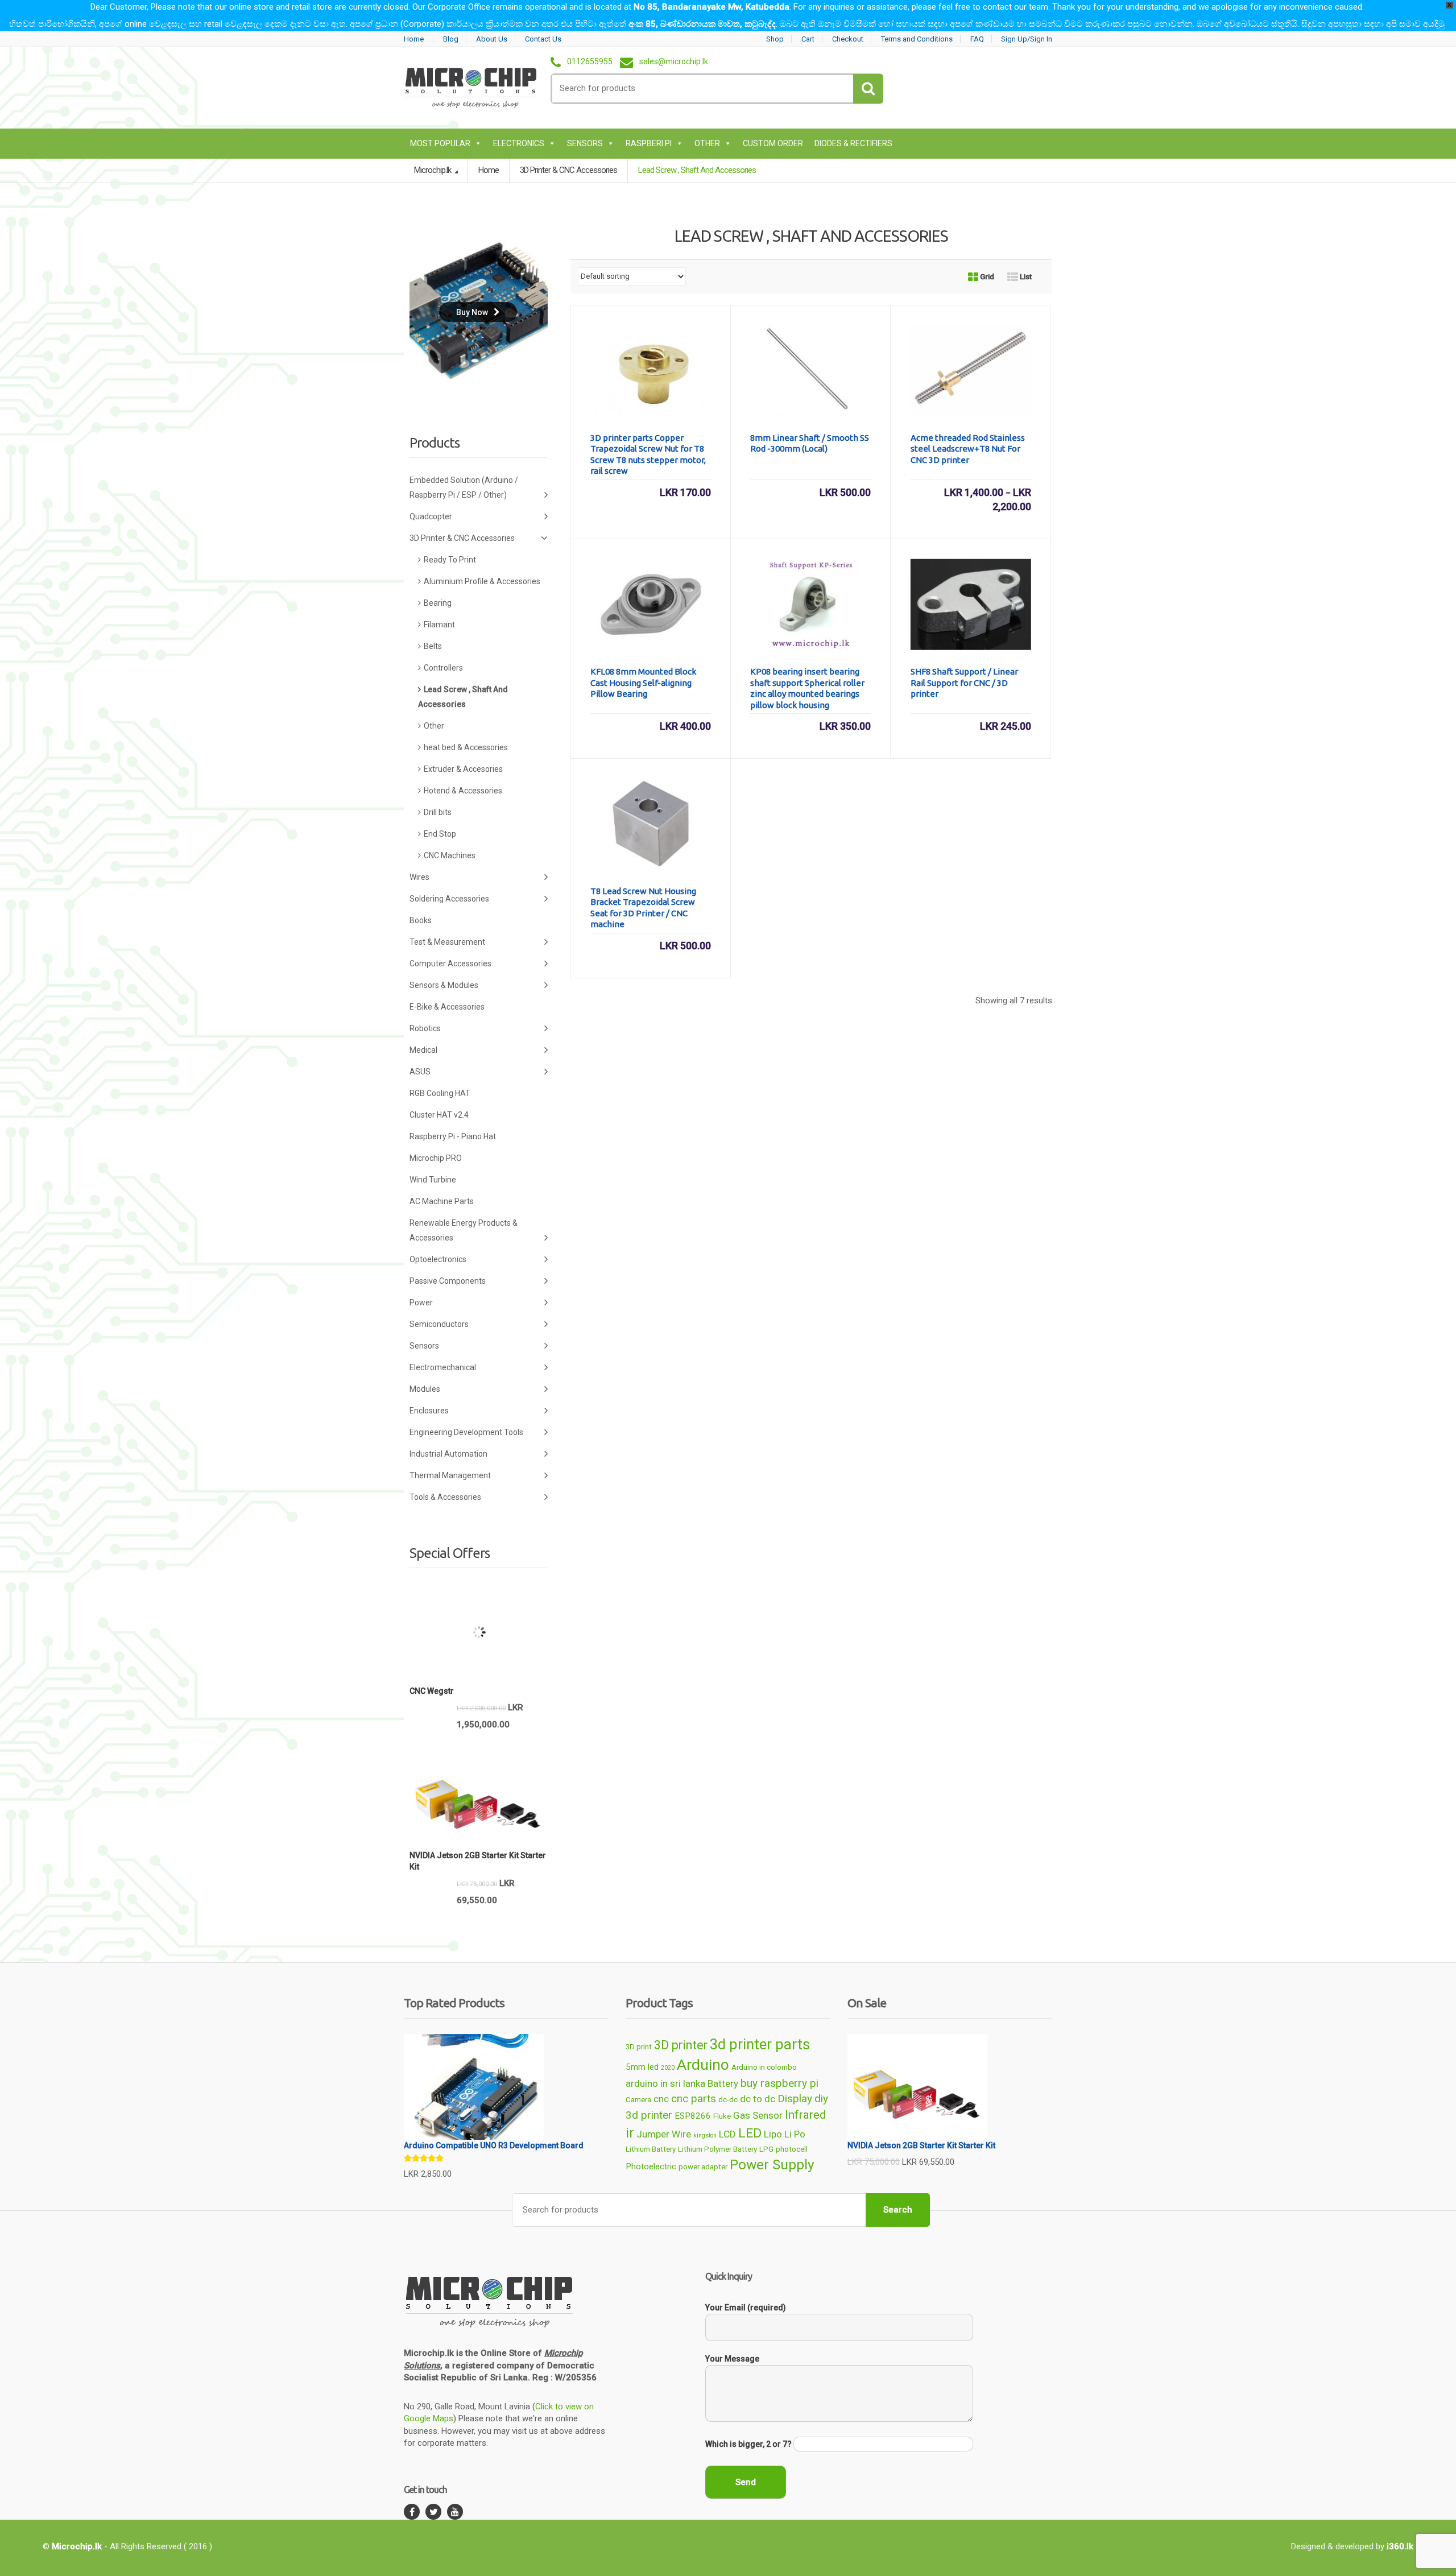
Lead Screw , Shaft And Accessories (463, 697)
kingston (705, 2135)
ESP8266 (693, 2116)
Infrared (805, 2115)
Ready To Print (450, 560)
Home (414, 39)
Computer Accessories (450, 964)
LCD (727, 2134)
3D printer (681, 2045)
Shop (775, 39)
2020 (668, 2068)
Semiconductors (439, 1324)
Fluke (722, 2116)
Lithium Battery (651, 2149)
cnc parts (694, 2099)
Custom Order (773, 143)
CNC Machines (450, 855)
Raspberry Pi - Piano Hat (453, 1136)
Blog (451, 39)
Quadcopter (431, 516)
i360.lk (1400, 2546)
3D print (639, 2047)
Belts (433, 646)
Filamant (439, 625)
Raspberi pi (649, 143)
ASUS (420, 1072)
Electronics (519, 143)
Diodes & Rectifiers (853, 143)
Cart (808, 39)
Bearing (438, 603)
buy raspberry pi (779, 2083)
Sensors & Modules (444, 985)
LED (750, 2133)
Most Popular (440, 143)
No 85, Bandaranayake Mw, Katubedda (712, 7)
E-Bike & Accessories (447, 1007)
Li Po (795, 2134)
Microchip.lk (433, 170)
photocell (792, 2149)
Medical (423, 1050)
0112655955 (590, 62)
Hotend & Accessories (463, 791)
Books (421, 920)
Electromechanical (443, 1367)
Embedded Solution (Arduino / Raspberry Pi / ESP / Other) (464, 487)
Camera (638, 2100)
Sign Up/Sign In (1027, 39)
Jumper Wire (664, 2134)
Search (898, 2210)
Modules (425, 1389)
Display (795, 2099)
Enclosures (429, 1411)
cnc (661, 2099)
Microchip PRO (436, 1158)
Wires (419, 877)
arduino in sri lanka (665, 2083)
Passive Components (448, 1281)
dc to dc (758, 2099)
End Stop (440, 834)
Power (421, 1303)
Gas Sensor (758, 2115)
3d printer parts (760, 2044)
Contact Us (543, 39)
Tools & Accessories (445, 1497)
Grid (986, 277)
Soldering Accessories (449, 899)
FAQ (977, 39)
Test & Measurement (447, 942)
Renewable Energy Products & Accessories (464, 1230)
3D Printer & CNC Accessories (568, 170)
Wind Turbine (433, 1180)
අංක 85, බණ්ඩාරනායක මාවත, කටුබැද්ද (702, 24)
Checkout (848, 39)
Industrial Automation (448, 1454)
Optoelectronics (438, 1259)
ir (630, 2133)
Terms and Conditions (917, 39)
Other (707, 143)
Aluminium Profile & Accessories (482, 581)
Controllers (443, 668)
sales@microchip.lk (674, 62)
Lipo (773, 2134)
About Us (492, 39)
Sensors (585, 143)
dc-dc (728, 2100)
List (1025, 277)
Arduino (703, 2065)
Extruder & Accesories (463, 769)
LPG (766, 2149)
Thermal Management (450, 1475)
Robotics (425, 1028)
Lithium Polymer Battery (717, 2149)
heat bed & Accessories (466, 747)
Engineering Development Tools (466, 1432)
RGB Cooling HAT (440, 1093)
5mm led (642, 2067)
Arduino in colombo (764, 2067)
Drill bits (438, 812)
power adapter (703, 2167)
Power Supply (772, 2164)
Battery (723, 2083)
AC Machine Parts (442, 1201)
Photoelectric (651, 2166)
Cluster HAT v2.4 (439, 1115)
